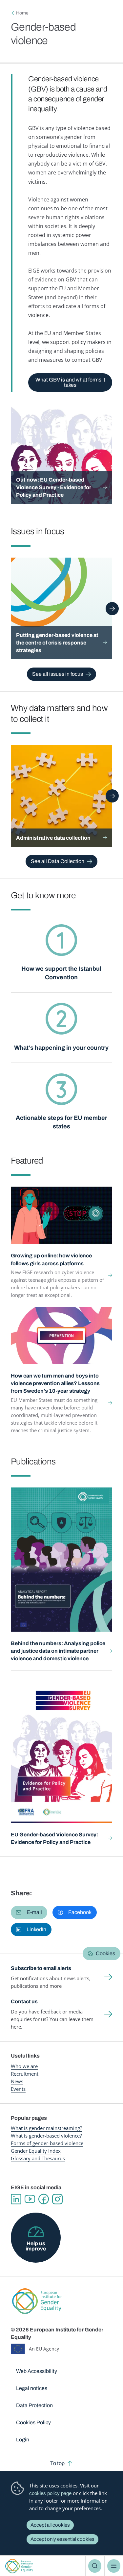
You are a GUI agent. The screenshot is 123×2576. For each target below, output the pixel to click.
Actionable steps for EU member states (61, 1122)
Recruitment (25, 2074)
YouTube (30, 2199)
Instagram (57, 2199)
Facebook (44, 2199)
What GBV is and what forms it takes (70, 382)
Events (18, 2089)
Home (22, 13)
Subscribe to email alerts (41, 1968)
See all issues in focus (58, 674)
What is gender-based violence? (46, 2136)
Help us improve (36, 2246)
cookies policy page (50, 2493)
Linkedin (16, 2199)
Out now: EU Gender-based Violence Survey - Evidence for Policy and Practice (54, 487)
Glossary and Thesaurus (38, 2158)
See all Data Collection (58, 861)
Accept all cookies (50, 2525)
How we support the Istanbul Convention (61, 973)
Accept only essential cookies (62, 2539)
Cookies (105, 1953)
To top (57, 2463)
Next (112, 609)
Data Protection (34, 2405)
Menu (114, 2566)
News (17, 2081)
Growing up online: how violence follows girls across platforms (51, 1259)
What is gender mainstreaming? (46, 2128)
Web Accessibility (37, 2371)
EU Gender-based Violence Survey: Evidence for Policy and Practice (54, 1838)
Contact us (24, 2001)
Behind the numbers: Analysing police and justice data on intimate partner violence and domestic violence (58, 1651)
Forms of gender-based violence (47, 2143)
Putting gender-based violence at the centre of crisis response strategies (57, 643)
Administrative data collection (53, 838)
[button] (29, 1912)
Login (23, 2440)
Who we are (24, 2066)
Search (95, 2566)
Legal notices (32, 2388)
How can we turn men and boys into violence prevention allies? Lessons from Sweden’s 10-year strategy (55, 1383)
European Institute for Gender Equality (19, 2566)
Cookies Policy (33, 2422)
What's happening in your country (61, 1048)
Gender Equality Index (36, 2151)
